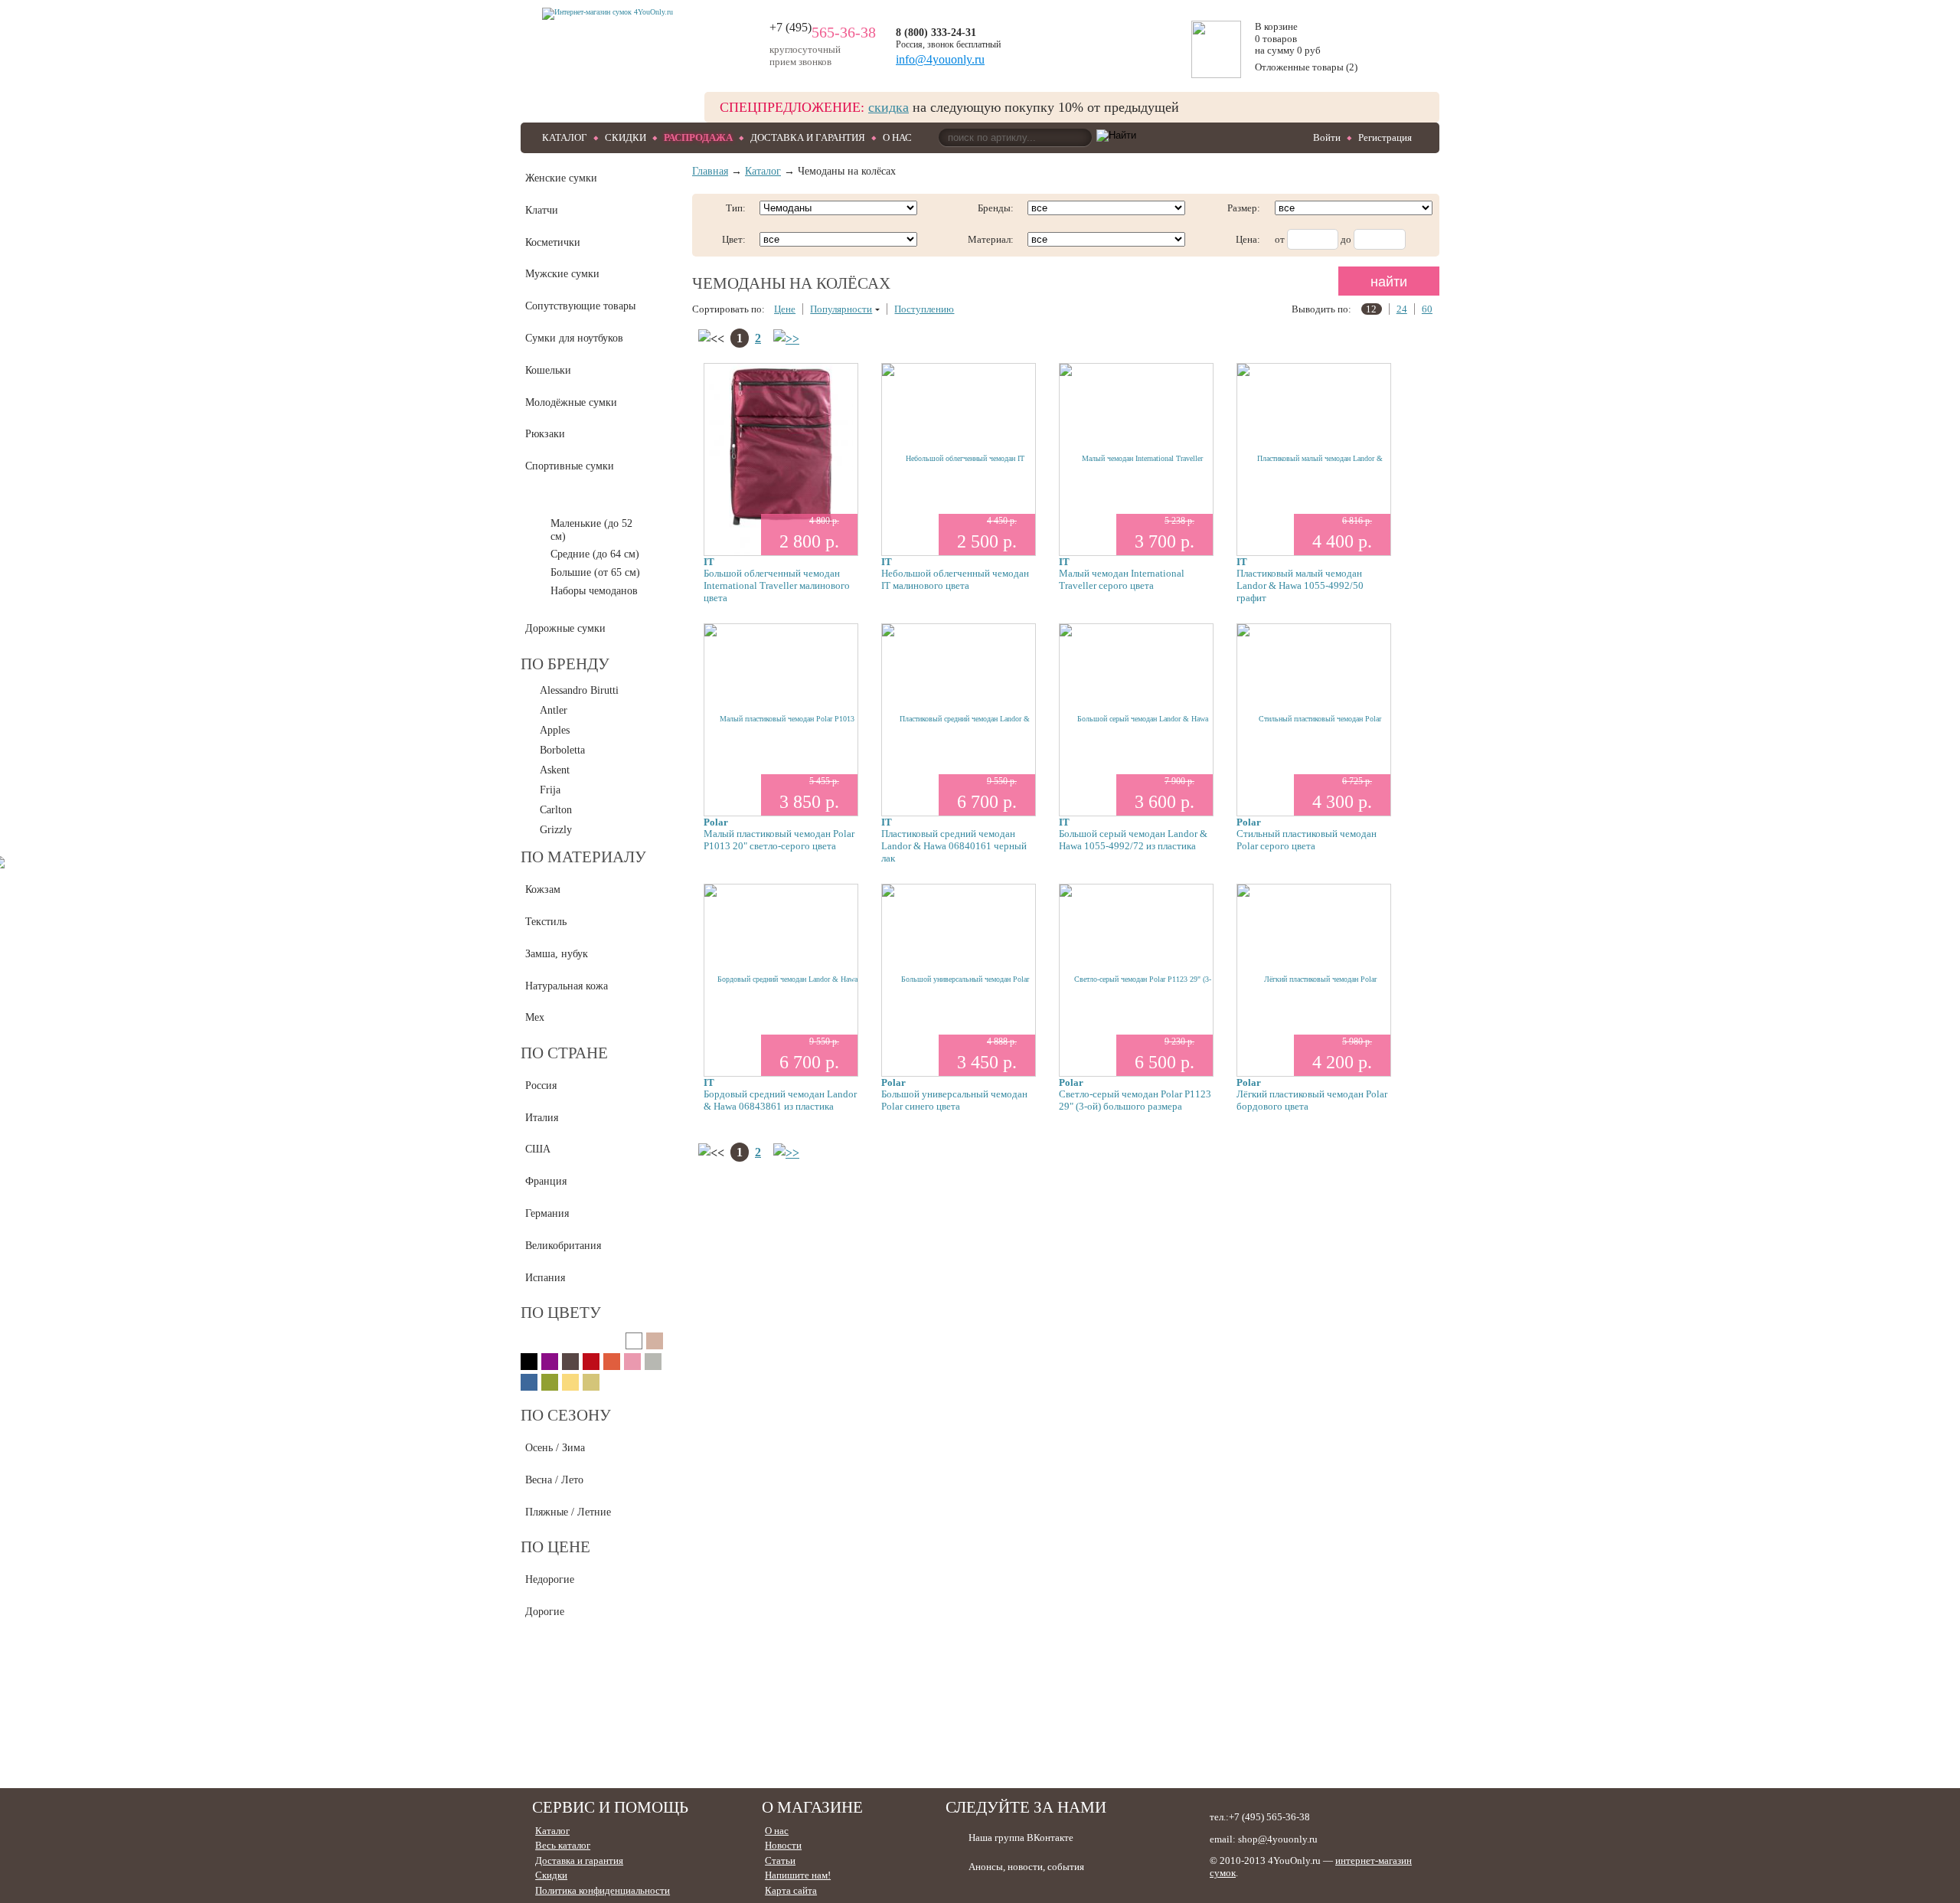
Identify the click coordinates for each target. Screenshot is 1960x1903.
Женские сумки (561, 178)
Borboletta (562, 750)
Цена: (1248, 239)
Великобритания (563, 1246)
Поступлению (924, 309)
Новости (783, 1845)
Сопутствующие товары (580, 306)
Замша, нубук (557, 954)
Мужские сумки (562, 274)
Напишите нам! (798, 1875)
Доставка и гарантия (808, 137)
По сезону (566, 1415)
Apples (555, 730)
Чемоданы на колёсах (574, 498)
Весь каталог (563, 1845)
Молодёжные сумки (571, 402)
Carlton (556, 810)
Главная (710, 171)
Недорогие (550, 1579)
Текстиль (546, 922)
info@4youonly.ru (940, 59)
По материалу (583, 857)
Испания (545, 1278)
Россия (541, 1086)
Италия (542, 1118)
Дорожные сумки (565, 628)
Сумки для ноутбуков (574, 338)
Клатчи (542, 210)
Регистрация (1385, 137)
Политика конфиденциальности (603, 1890)
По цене (555, 1547)
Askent (555, 770)
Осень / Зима (555, 1448)
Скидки (626, 137)
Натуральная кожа (567, 986)
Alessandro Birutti (579, 690)
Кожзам (543, 889)
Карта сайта (791, 1890)
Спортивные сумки (570, 466)
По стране (564, 1053)
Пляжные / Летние (568, 1512)
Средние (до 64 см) (595, 554)
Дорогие (545, 1612)
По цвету (561, 1313)
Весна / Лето (554, 1480)
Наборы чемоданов (594, 591)
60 (1427, 309)
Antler (554, 710)
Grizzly (556, 830)
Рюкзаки (545, 434)
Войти (1327, 137)
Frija (550, 790)
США (538, 1149)
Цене (785, 309)
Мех (535, 1017)
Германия (547, 1213)
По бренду (565, 664)
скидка (889, 107)
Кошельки (548, 370)
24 (1402, 309)
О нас (897, 137)
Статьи (780, 1860)
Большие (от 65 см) (595, 572)
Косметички (553, 242)
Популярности (841, 309)
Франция (546, 1181)
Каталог (565, 137)
